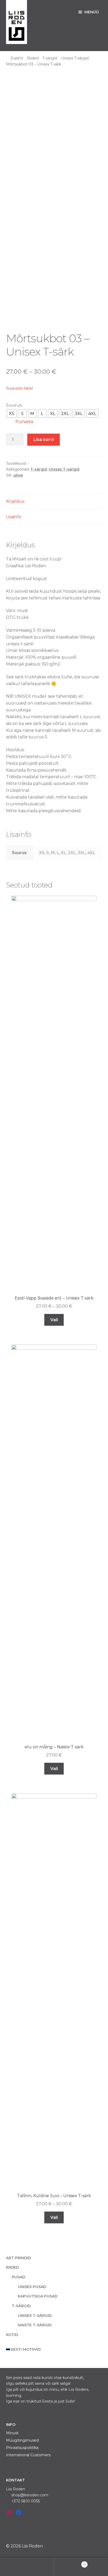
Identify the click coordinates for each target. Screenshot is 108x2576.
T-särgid (50, 58)
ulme (18, 475)
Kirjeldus (15, 501)
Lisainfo (14, 517)
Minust (12, 2433)
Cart (70, 2563)
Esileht (17, 58)
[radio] (12, 413)
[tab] (54, 502)
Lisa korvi (44, 440)
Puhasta (24, 422)
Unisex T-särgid (75, 58)
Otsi (27, 2567)
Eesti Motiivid (26, 2349)
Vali (54, 1320)
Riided (33, 58)
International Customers (28, 2455)
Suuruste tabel (19, 388)
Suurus (14, 405)
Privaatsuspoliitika (22, 2448)
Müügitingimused (22, 2440)
